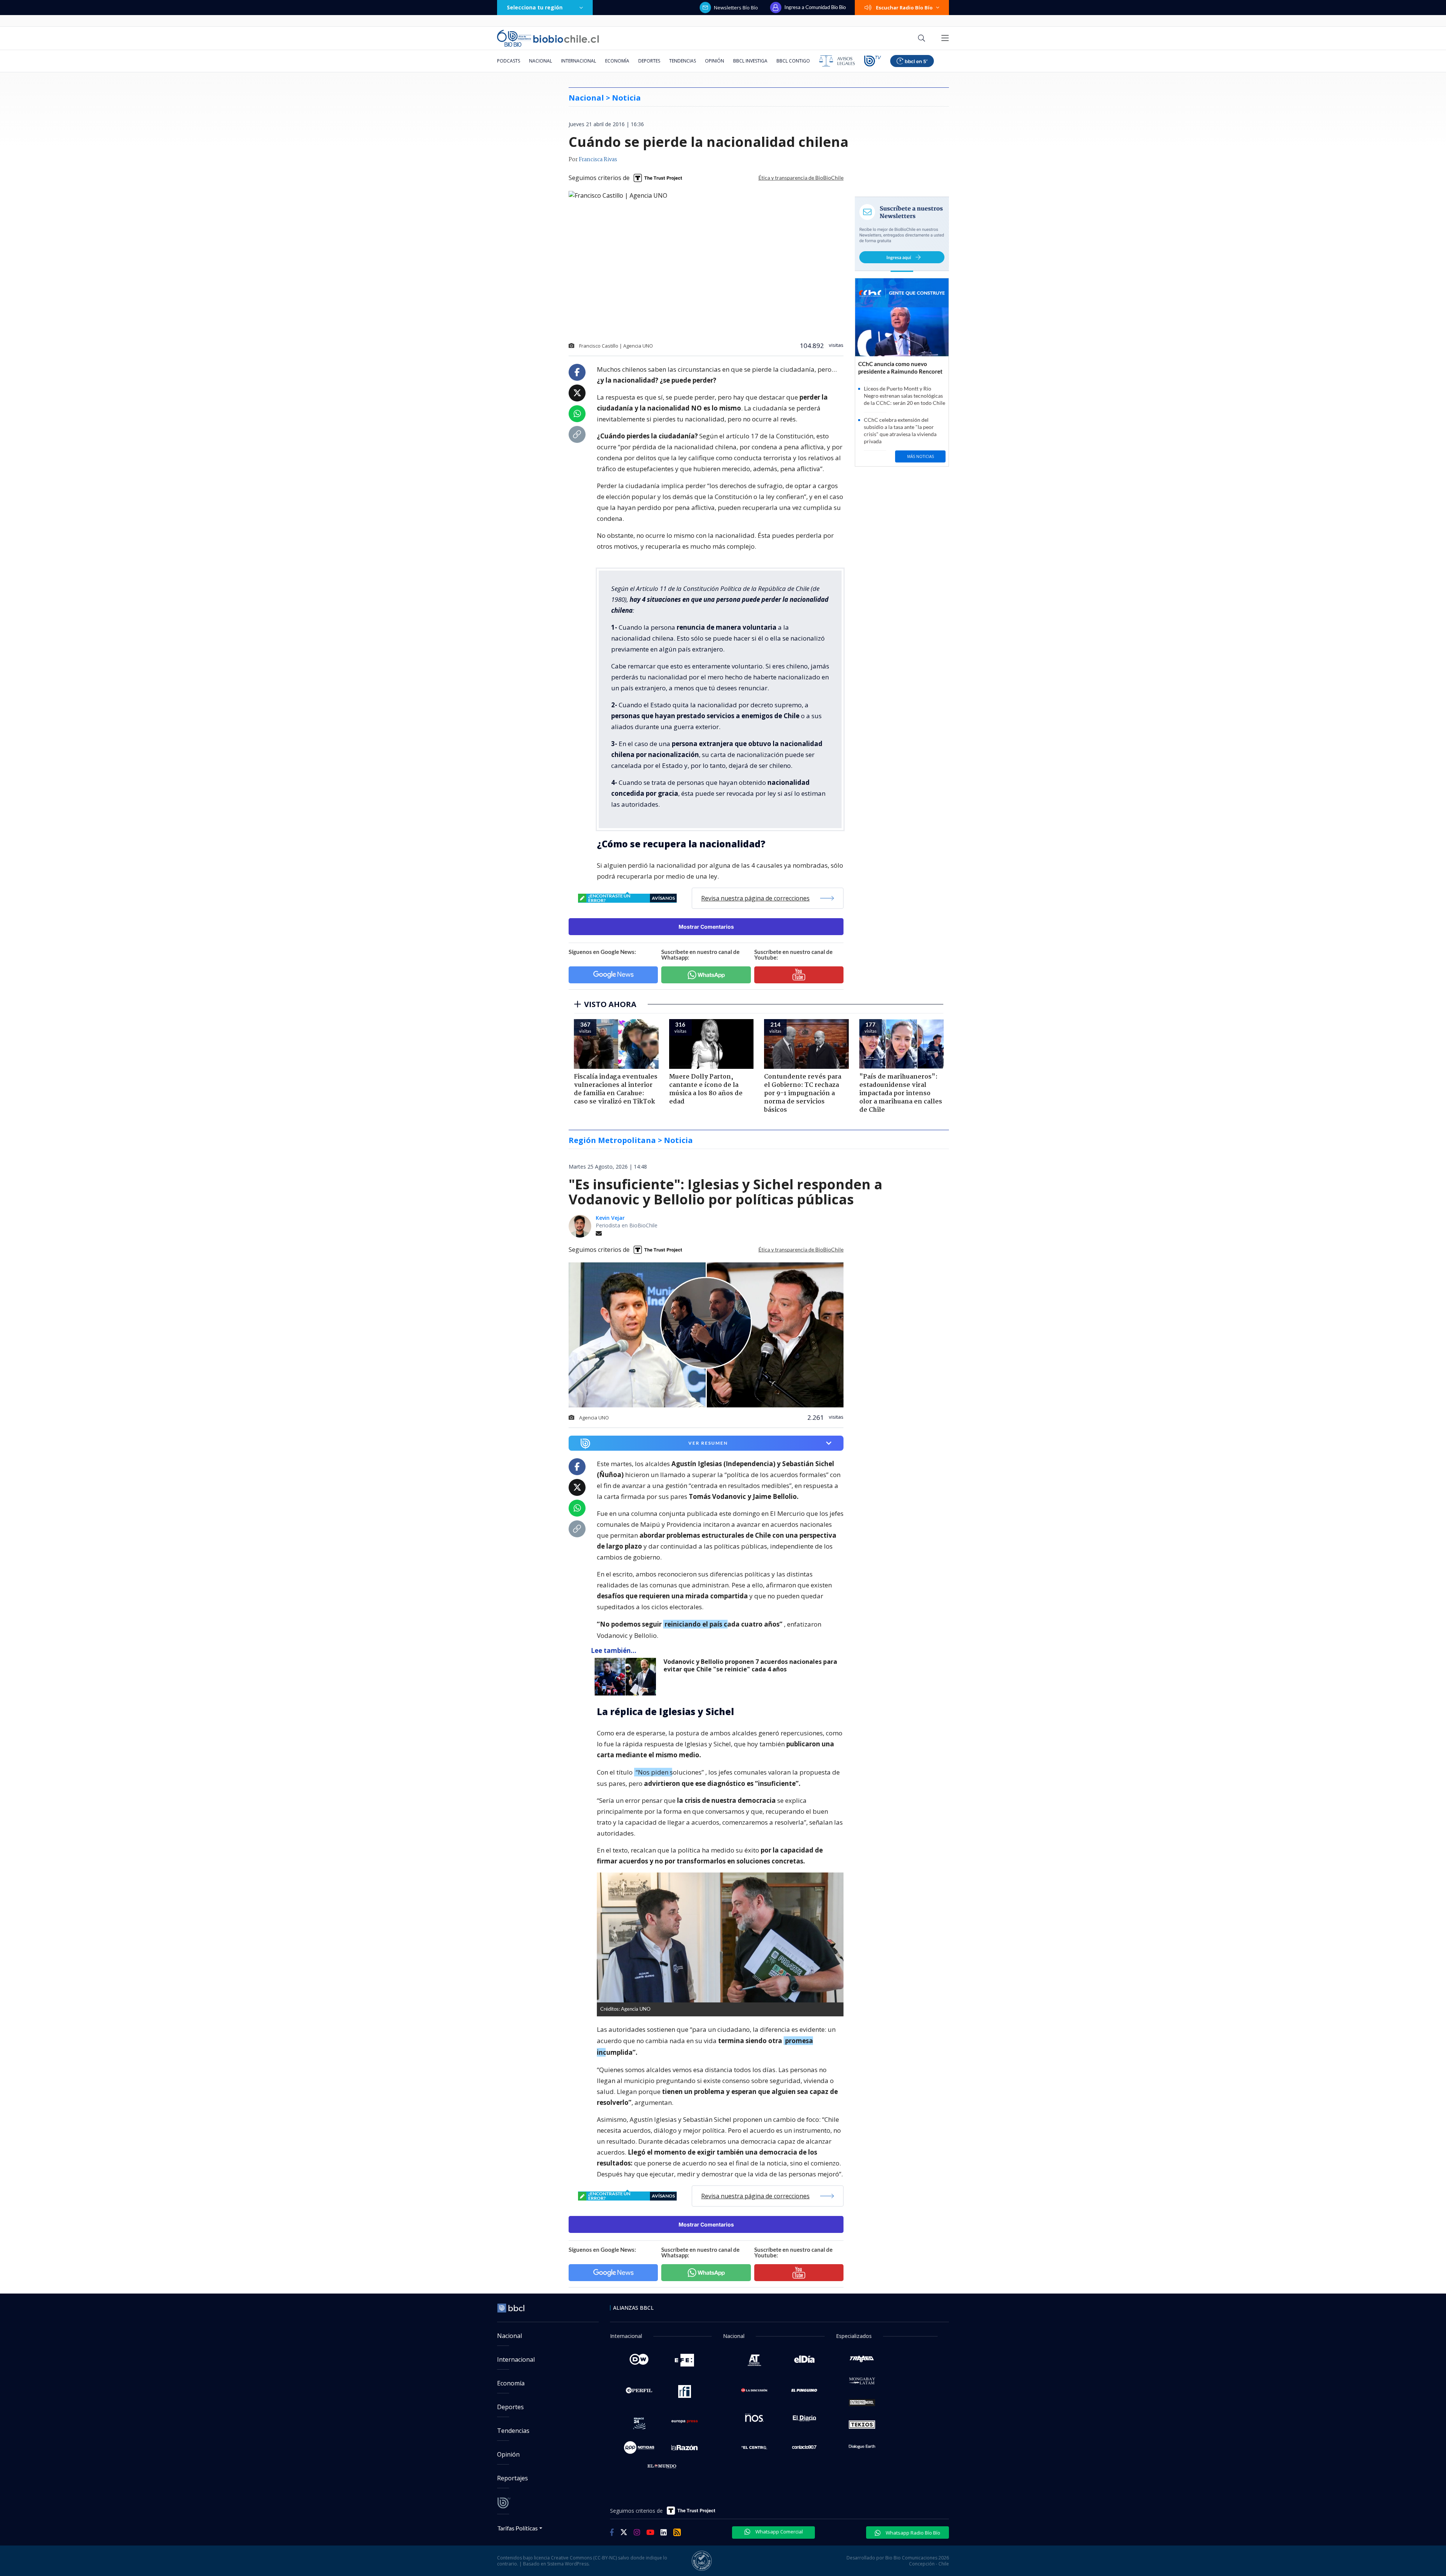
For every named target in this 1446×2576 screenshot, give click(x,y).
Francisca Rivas (598, 160)
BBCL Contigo (793, 61)
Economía (617, 61)
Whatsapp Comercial (779, 2532)
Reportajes (513, 2478)
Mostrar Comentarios (706, 927)
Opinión (715, 61)
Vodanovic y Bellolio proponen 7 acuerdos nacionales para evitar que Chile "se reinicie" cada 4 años (750, 1666)
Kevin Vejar (610, 1218)
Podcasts (509, 61)
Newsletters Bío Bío (736, 8)
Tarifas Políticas (518, 2528)
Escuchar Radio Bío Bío (904, 8)
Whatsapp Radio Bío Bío (912, 2533)
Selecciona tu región (535, 7)
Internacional (579, 61)
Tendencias (683, 61)
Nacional (541, 61)
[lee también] (627, 1677)
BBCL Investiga (750, 61)
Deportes (649, 61)
